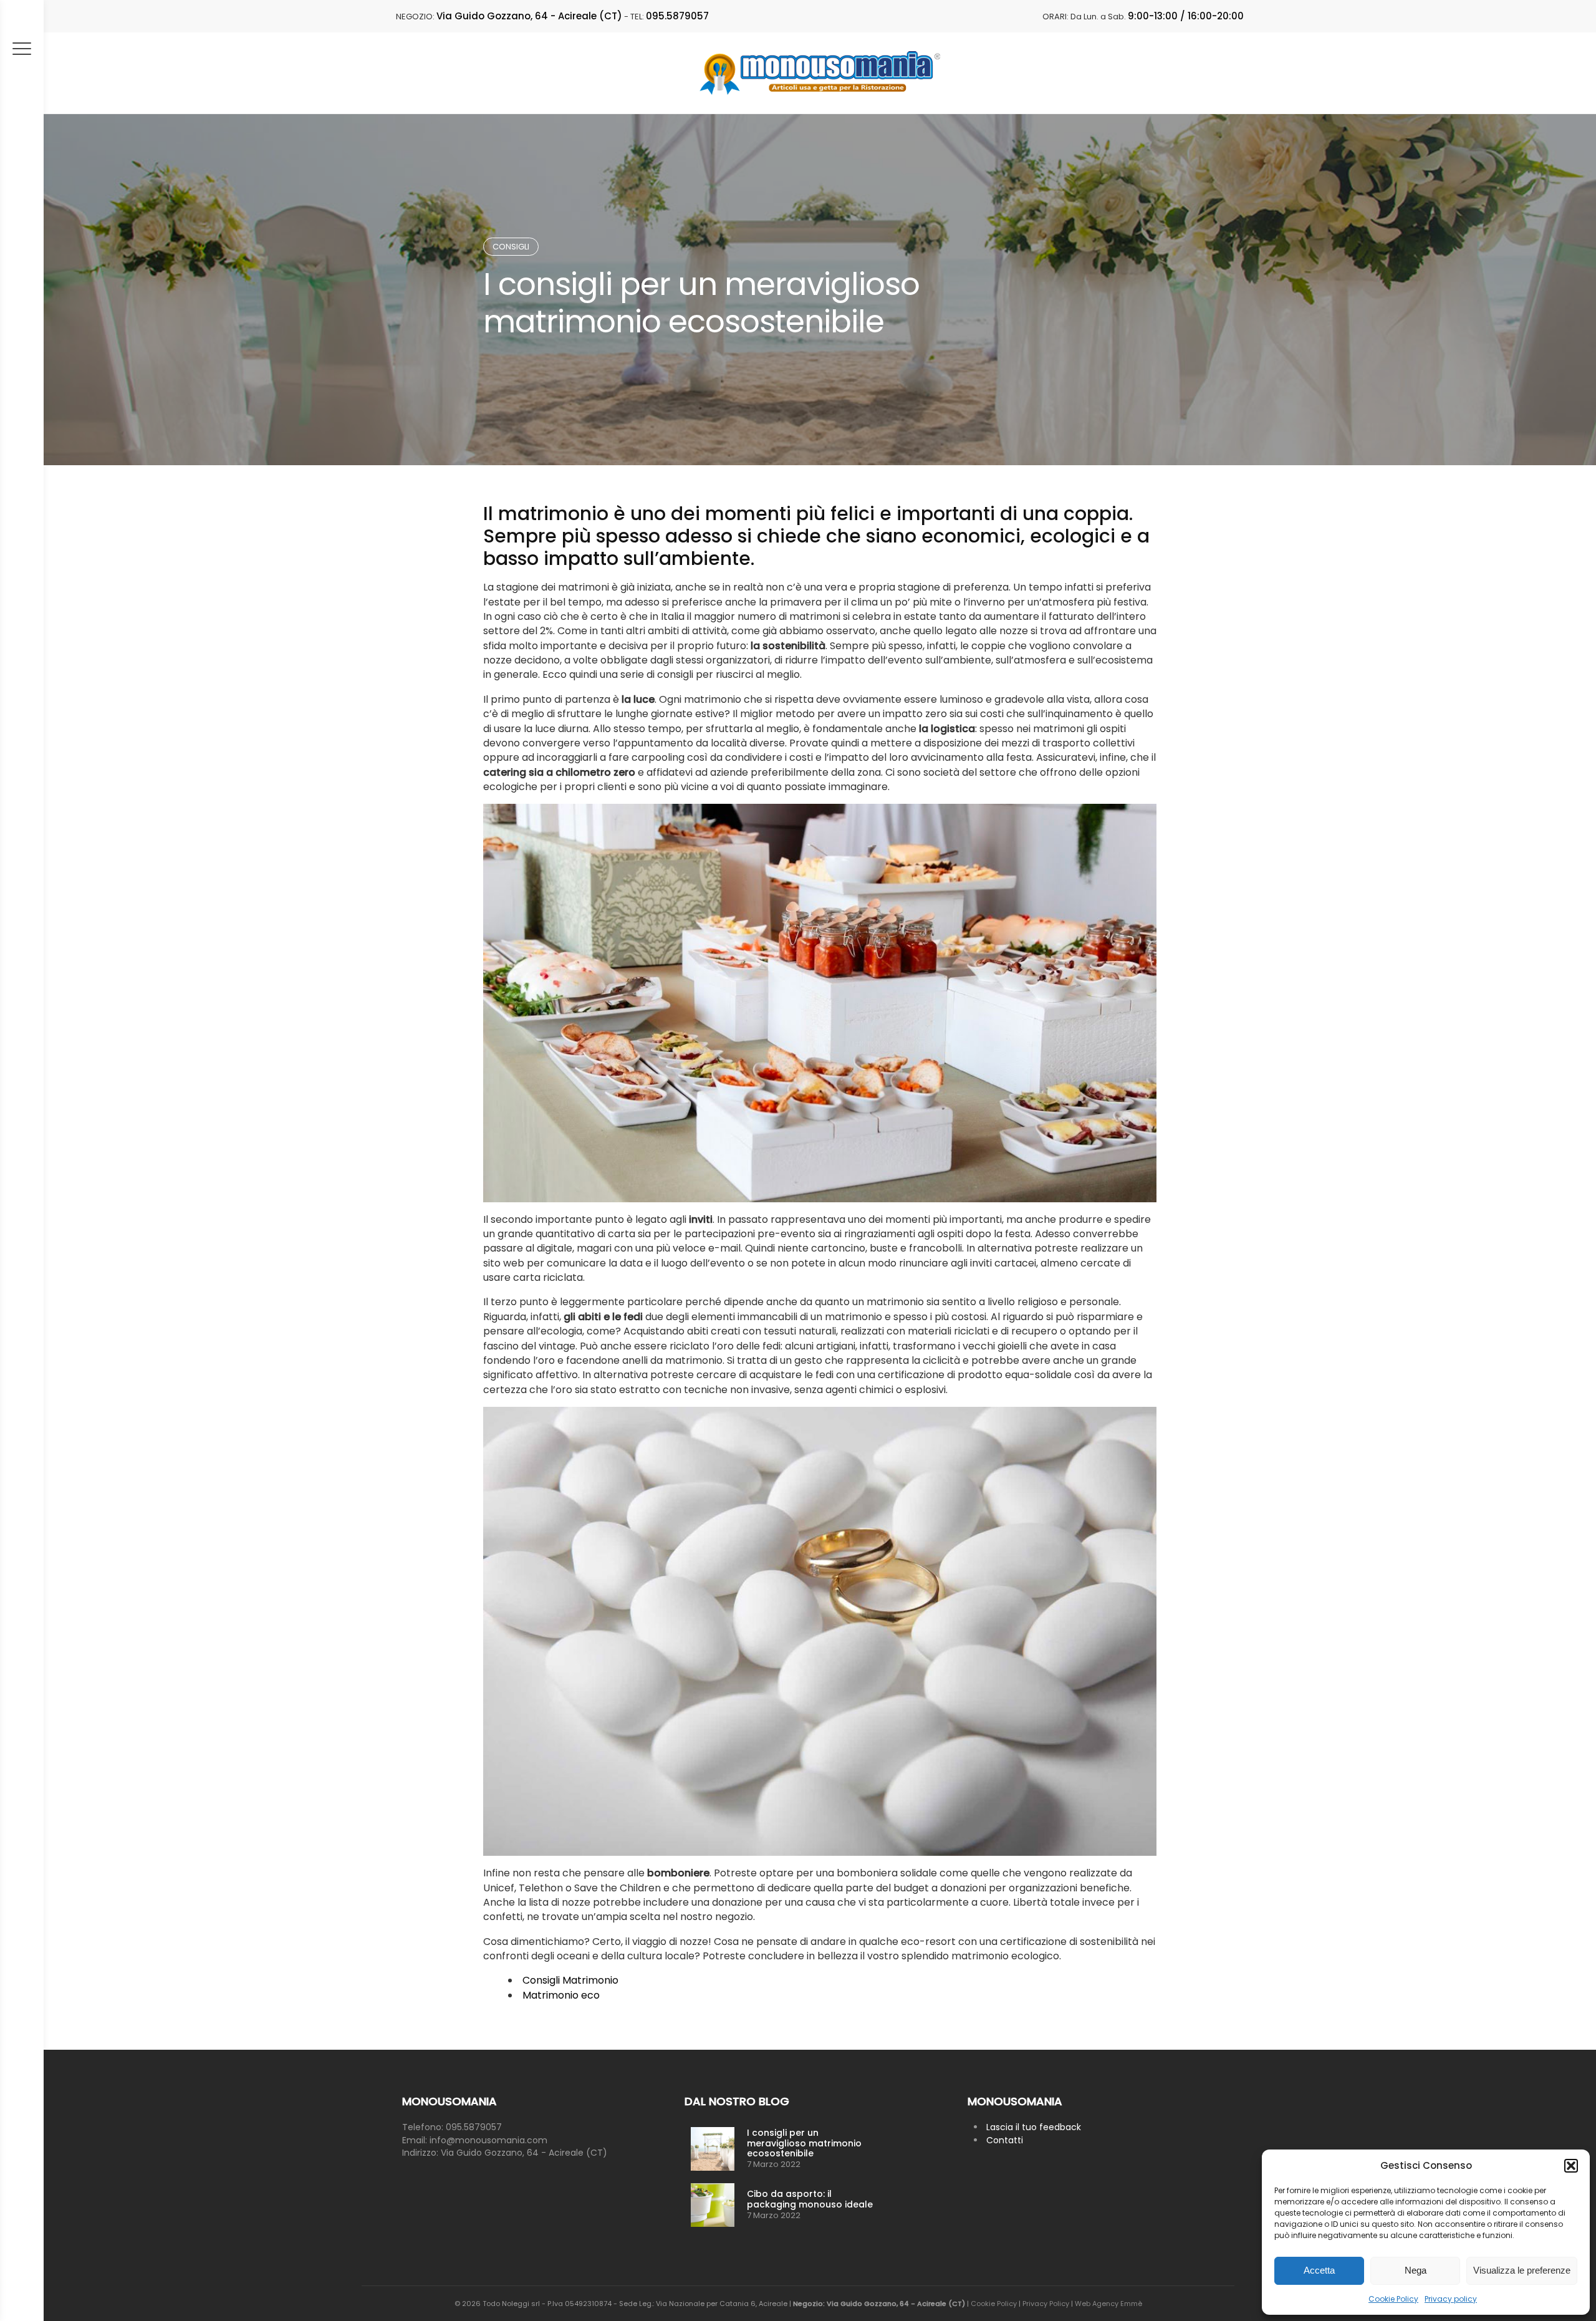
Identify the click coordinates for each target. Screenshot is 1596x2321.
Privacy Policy (1046, 2304)
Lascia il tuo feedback (1034, 2127)
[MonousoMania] (820, 73)
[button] (1571, 2166)
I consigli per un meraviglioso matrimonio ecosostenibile (804, 2143)
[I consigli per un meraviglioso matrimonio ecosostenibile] (713, 2149)
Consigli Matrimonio (570, 1980)
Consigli (511, 247)
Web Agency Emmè (1108, 2304)
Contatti (1005, 2140)
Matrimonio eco (561, 1995)
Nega (1416, 2270)
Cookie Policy (1393, 2299)
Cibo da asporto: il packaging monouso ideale (810, 2199)
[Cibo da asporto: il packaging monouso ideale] (713, 2205)
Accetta (1319, 2270)
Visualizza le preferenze (1522, 2270)
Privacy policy (1451, 2299)
